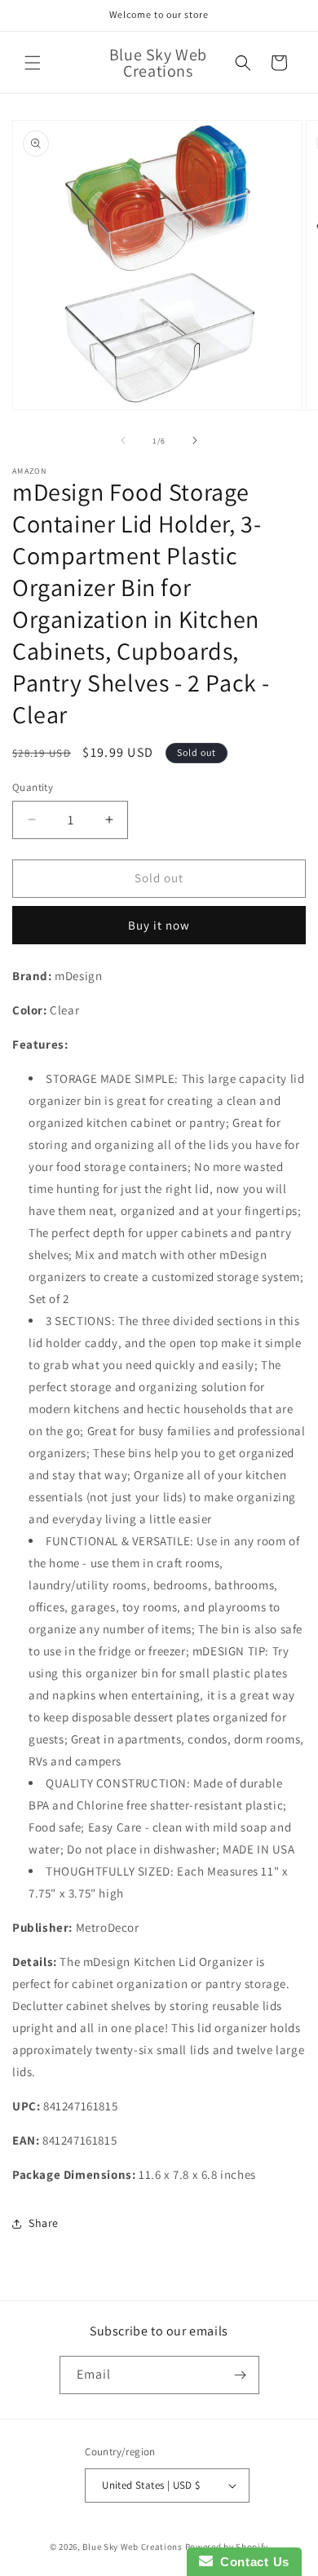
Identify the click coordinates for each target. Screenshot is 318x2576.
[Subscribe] (241, 2375)
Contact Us (251, 2562)
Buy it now (159, 925)
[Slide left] (123, 440)
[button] (33, 63)
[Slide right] (195, 440)
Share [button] (44, 2223)
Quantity (33, 787)
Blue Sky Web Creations (132, 2547)
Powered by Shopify (227, 2547)
